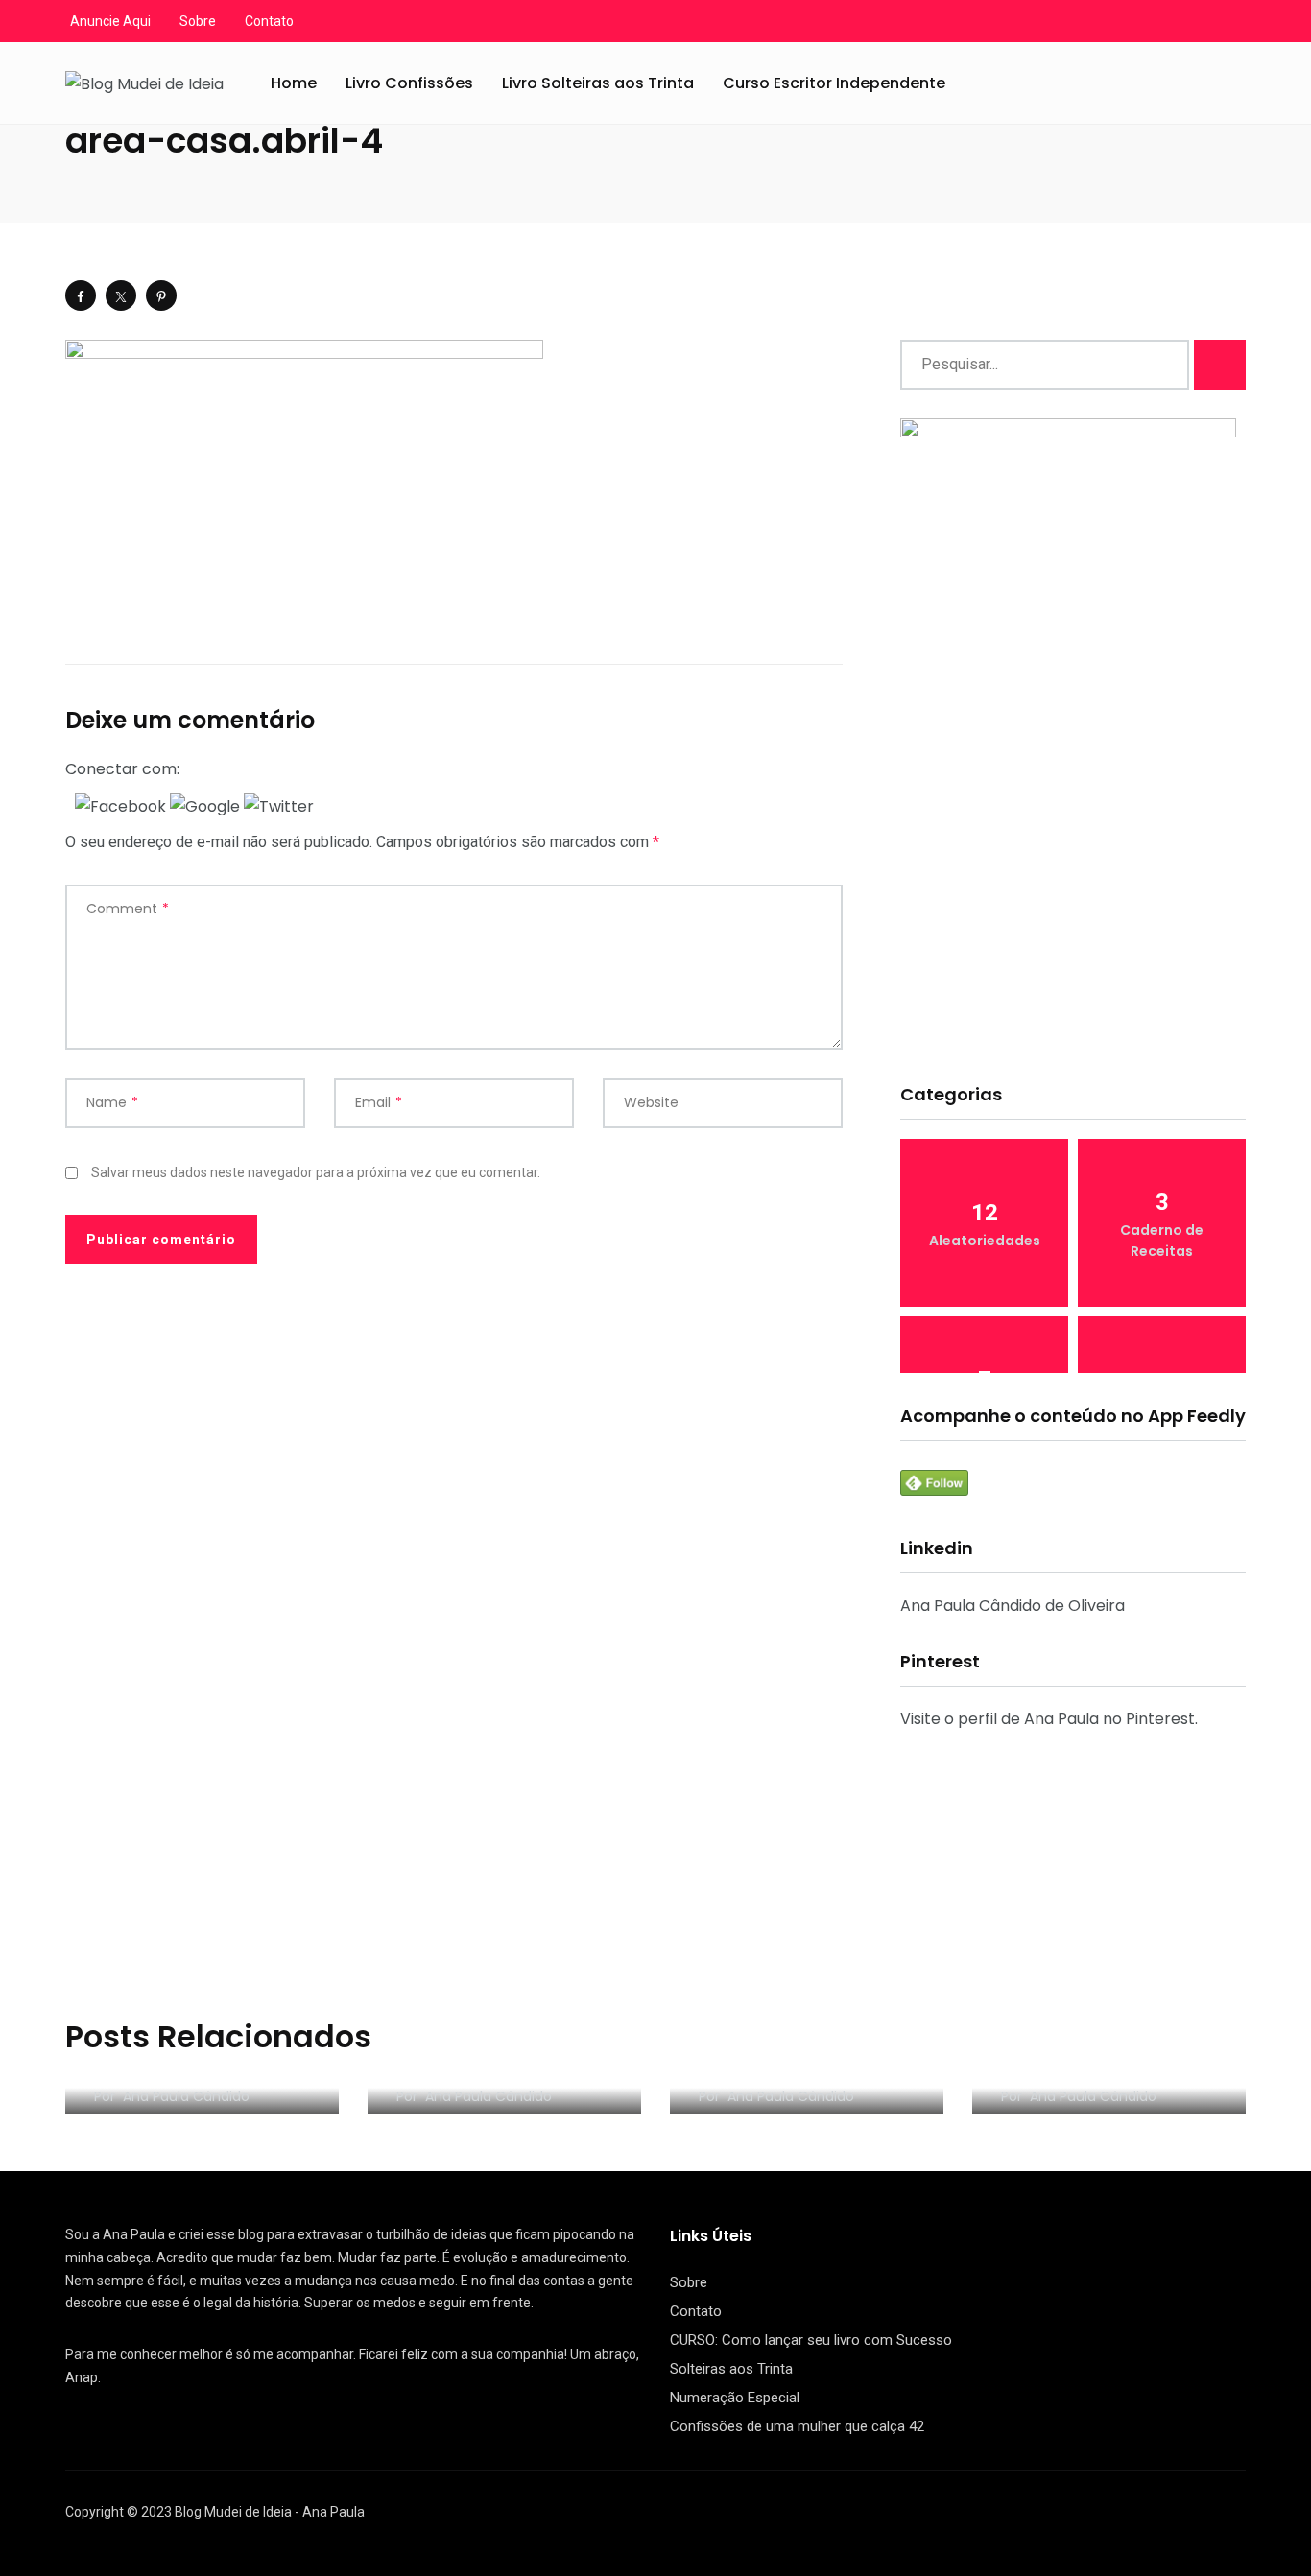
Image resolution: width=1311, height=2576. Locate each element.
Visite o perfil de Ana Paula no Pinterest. (1049, 1719)
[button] (122, 805)
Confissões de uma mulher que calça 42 (797, 2426)
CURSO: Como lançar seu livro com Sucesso (811, 2340)
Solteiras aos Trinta (731, 2369)
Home (294, 83)
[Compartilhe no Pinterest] (161, 295)
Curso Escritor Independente (834, 83)
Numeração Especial (735, 2398)
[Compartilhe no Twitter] (121, 295)
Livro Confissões (409, 83)
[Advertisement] (1073, 917)
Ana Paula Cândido (186, 2096)
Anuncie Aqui (110, 21)
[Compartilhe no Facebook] (81, 295)
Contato (269, 21)
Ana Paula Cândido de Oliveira (1013, 1606)
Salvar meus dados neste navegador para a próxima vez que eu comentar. (316, 1172)
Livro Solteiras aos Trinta (598, 83)
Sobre (198, 21)
